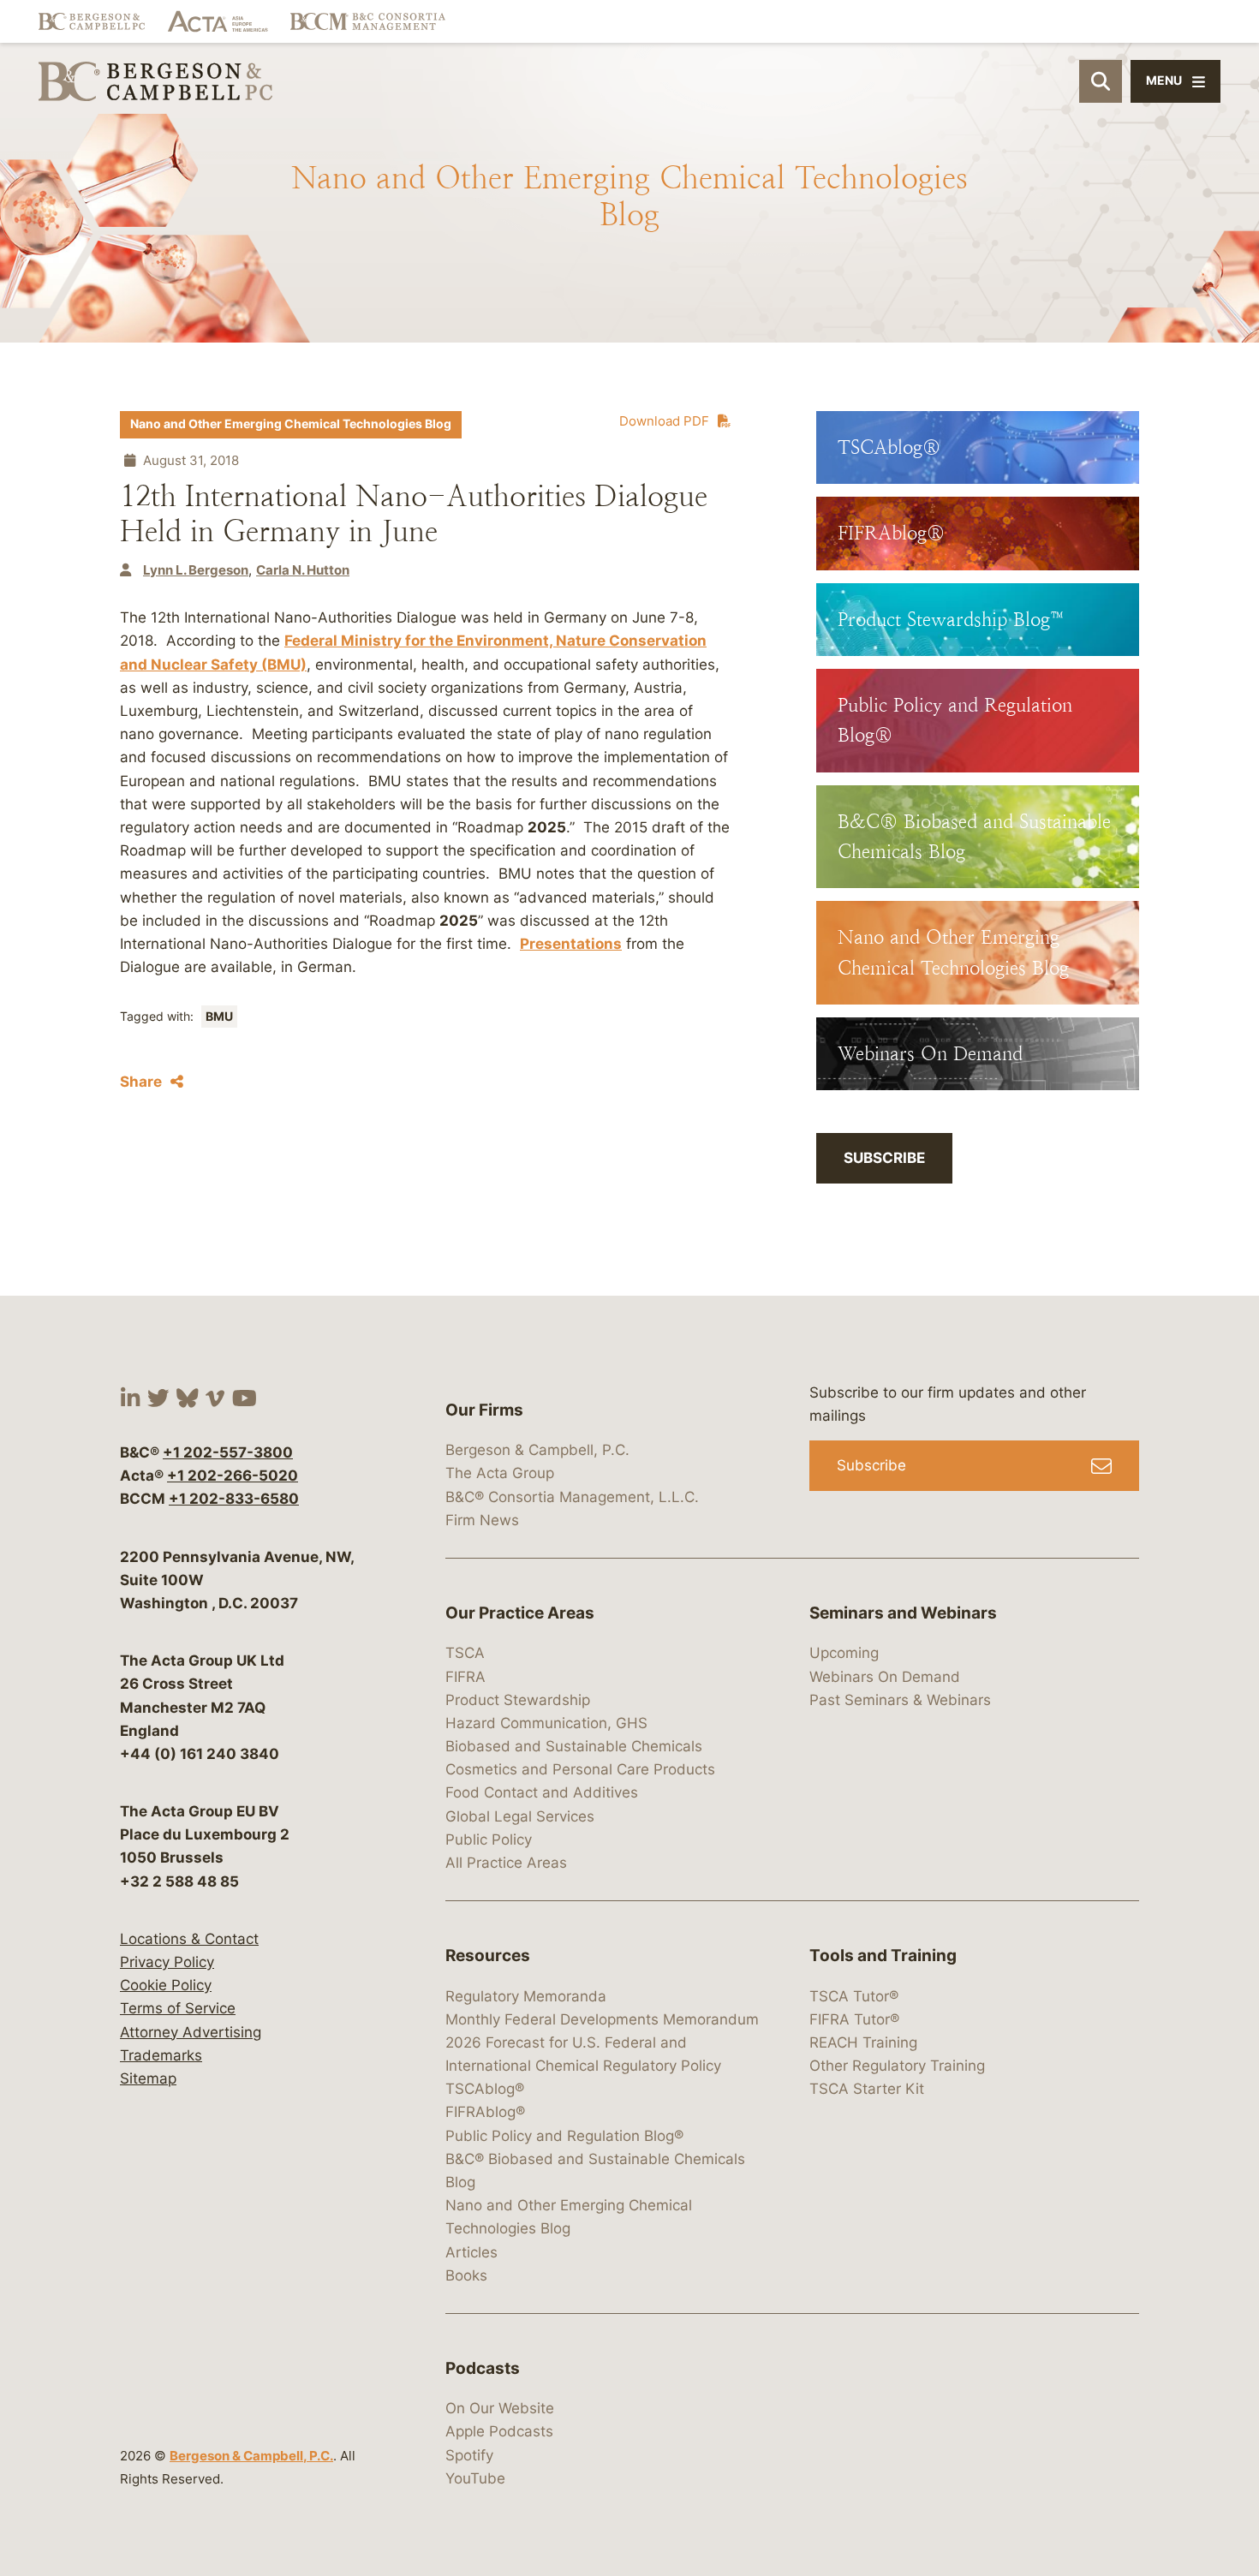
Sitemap (148, 2078)
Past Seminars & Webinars (900, 1700)
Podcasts (483, 2368)
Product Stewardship (518, 1700)
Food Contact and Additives (542, 1792)
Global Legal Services (520, 1816)
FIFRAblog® (485, 2112)
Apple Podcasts (499, 2431)
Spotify (469, 2455)
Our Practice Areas (520, 1613)
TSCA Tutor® (854, 1996)
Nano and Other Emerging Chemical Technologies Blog (291, 424)
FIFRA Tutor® (854, 2019)
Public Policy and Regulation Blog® (564, 2136)
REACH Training (863, 2042)
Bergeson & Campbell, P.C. (251, 2456)
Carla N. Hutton (303, 570)
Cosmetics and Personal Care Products (580, 1769)
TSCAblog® (485, 2089)
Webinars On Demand (885, 1677)
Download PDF (664, 421)
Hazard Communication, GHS (546, 1723)
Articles (471, 2252)
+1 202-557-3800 (228, 1452)
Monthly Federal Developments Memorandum (602, 2019)
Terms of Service (178, 2008)
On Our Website (500, 2408)
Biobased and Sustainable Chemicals (574, 1746)
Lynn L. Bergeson (196, 570)
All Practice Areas (506, 1863)
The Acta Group (500, 1473)
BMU (219, 1017)
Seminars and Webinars (903, 1613)
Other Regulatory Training (897, 2066)
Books (466, 2275)
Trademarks (161, 2055)
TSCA (465, 1653)
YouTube (475, 2478)
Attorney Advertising (191, 2032)
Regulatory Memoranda (526, 1996)
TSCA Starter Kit (867, 2089)
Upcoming (844, 1653)
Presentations (571, 944)
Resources (488, 1956)
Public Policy (489, 1840)
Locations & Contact (189, 1939)
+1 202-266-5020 (233, 1476)
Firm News (482, 1520)
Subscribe (884, 1158)
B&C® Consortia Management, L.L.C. (572, 1497)
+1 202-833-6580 (234, 1499)
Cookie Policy (166, 1985)
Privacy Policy (167, 1962)
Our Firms (484, 1410)
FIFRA (465, 1677)
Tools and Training (883, 1956)
